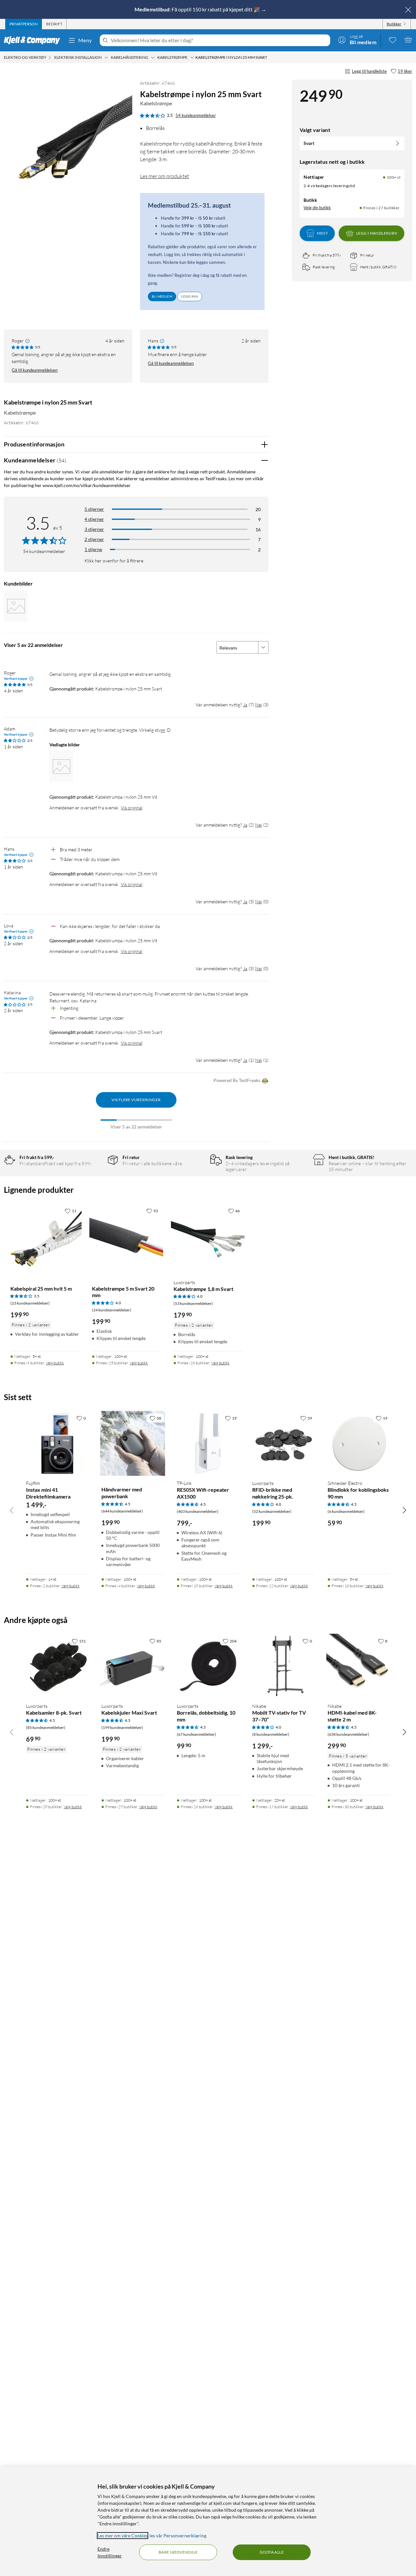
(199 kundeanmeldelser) (122, 1727)
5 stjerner (94, 509)
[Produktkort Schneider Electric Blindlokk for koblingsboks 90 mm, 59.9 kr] (359, 1443)
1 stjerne (93, 549)
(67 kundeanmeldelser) (196, 1734)
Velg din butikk (317, 208)
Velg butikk (55, 1363)
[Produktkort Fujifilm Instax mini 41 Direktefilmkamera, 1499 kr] (57, 1443)
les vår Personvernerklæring (178, 2536)
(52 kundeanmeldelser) (272, 1511)
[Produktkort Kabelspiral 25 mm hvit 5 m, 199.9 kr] (45, 1239)
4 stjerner (94, 519)
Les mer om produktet (165, 176)
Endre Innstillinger (110, 2552)
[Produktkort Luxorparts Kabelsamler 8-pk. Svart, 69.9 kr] (57, 1666)
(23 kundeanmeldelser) (30, 1303)
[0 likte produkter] (393, 40)
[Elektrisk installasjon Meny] (106, 58)
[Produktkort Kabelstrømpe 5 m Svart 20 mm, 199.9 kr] (126, 1239)
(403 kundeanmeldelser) (198, 1511)
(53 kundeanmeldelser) (193, 1303)
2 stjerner (94, 539)
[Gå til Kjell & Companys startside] (34, 40)
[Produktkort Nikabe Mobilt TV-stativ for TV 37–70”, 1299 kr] (283, 1666)
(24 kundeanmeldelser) (112, 1310)
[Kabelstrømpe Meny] (192, 58)
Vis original (132, 808)
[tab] (24, 24)
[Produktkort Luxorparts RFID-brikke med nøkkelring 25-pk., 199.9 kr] (283, 1443)
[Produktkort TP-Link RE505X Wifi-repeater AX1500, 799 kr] (208, 1443)
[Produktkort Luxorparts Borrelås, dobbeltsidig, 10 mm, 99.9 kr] (208, 1666)
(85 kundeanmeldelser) (46, 1727)
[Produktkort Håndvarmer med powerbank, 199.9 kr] (133, 1443)
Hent (322, 233)
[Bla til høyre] (404, 1510)
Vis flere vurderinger (136, 1100)
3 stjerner (94, 529)
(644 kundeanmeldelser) (122, 1511)
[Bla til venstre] (12, 1510)
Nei (259, 705)
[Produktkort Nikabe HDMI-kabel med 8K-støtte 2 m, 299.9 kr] (359, 1666)
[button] (16, 606)
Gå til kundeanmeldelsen (35, 370)
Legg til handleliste (369, 71)
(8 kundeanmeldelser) (271, 1734)
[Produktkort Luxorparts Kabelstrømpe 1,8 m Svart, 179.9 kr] (208, 1239)
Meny (85, 40)
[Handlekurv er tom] (408, 40)
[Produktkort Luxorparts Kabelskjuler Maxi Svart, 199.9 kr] (133, 1666)
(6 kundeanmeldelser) (346, 1511)
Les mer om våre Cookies (123, 2536)
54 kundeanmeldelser (196, 115)
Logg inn (190, 296)
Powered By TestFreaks (237, 1080)
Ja (245, 705)
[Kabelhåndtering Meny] (153, 58)
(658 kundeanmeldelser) (348, 1734)
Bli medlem (162, 296)
